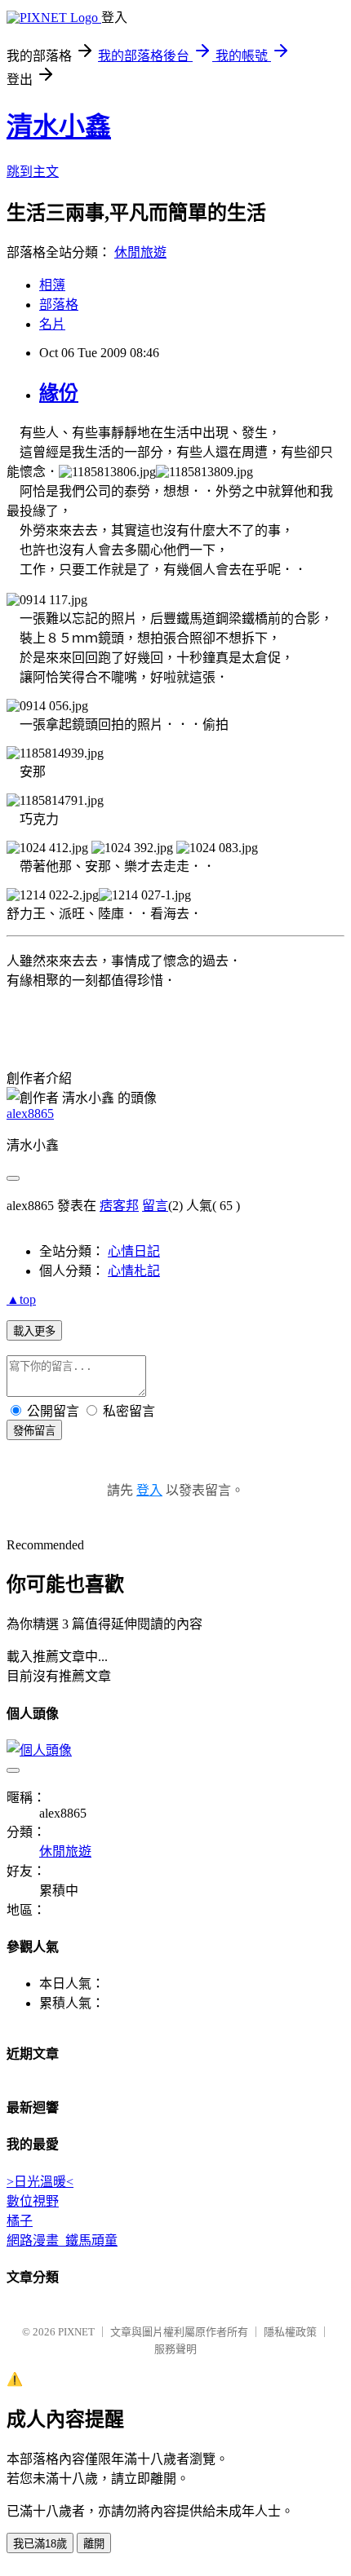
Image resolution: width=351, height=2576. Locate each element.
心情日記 (134, 1251)
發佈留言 (34, 1431)
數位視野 (33, 2201)
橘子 (20, 2221)
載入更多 (34, 1331)
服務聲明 (175, 2349)
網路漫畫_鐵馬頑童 (62, 2240)
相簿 (52, 285)
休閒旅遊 (140, 252)
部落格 (59, 305)
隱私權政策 (290, 2332)
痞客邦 (119, 1206)
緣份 (59, 393)
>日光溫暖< (40, 2182)
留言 (155, 1206)
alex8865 (30, 1113)
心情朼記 (134, 1271)
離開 (94, 2544)
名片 (52, 324)
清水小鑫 (59, 126)
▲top (21, 1299)
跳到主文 (33, 172)
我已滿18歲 (40, 2544)
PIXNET (76, 2332)
